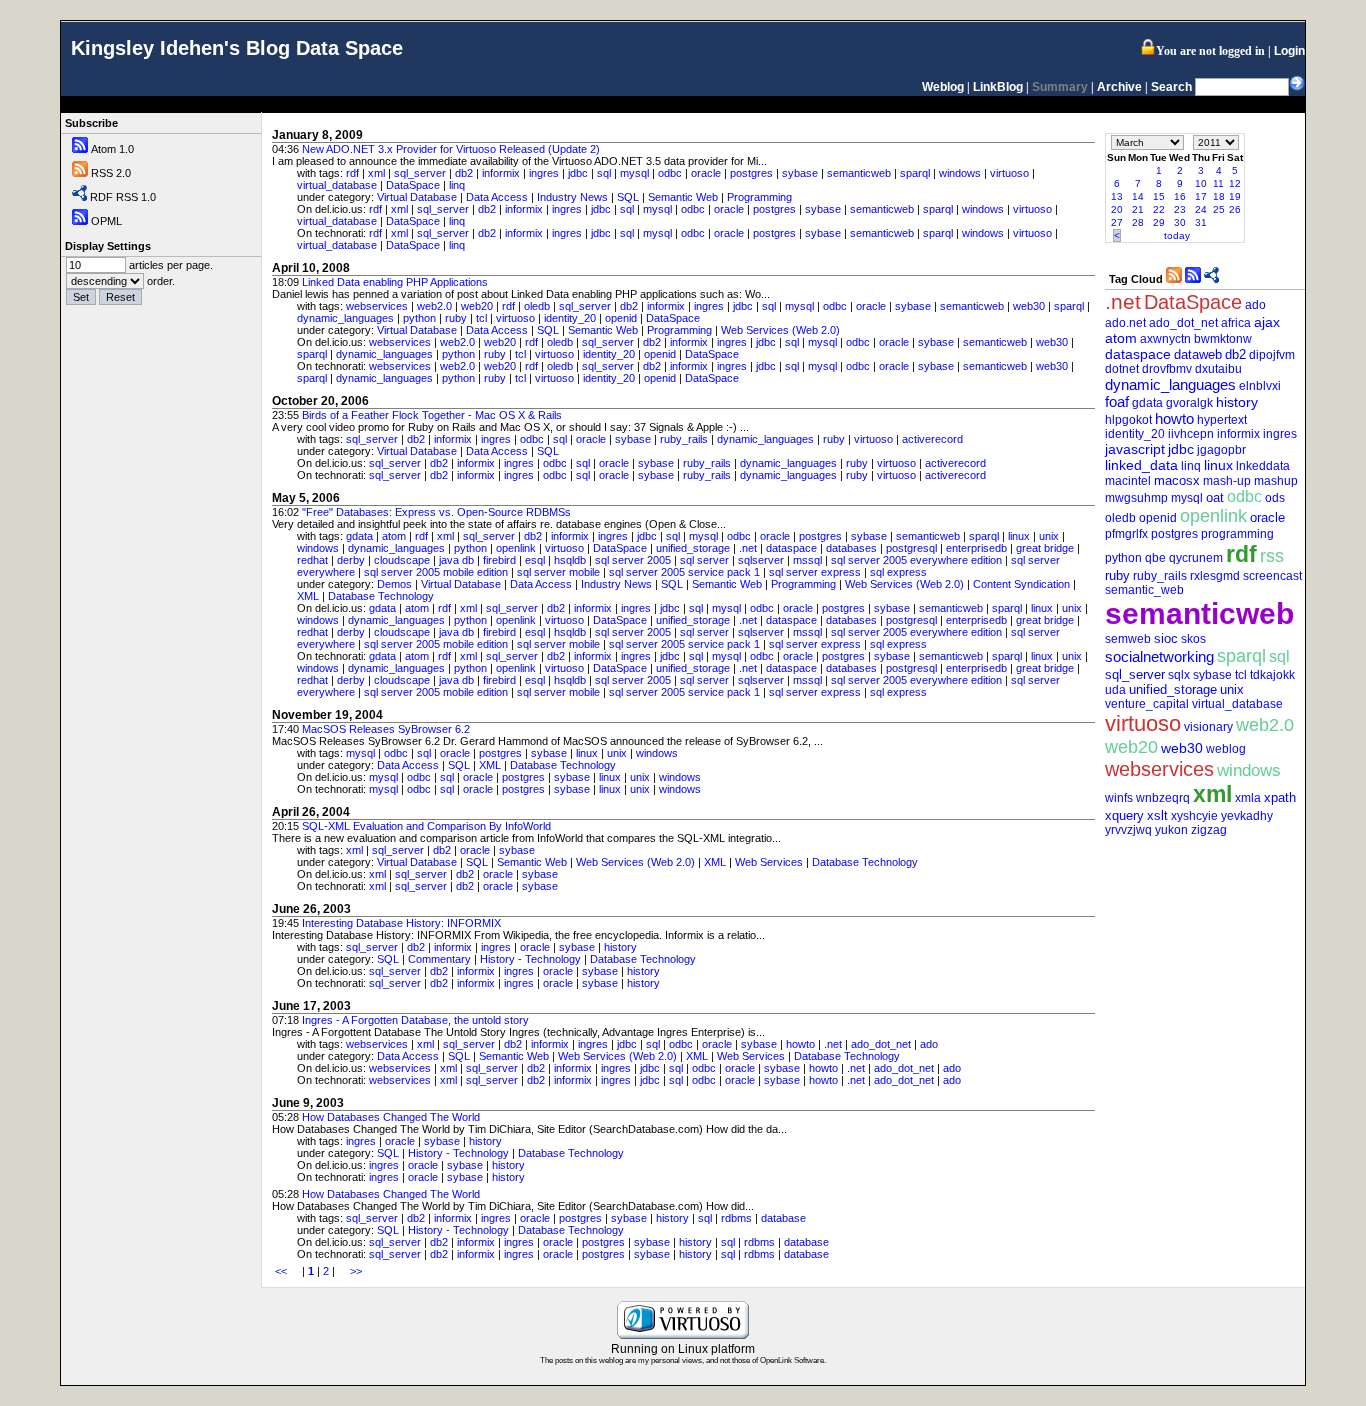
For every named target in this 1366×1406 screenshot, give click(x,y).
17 (1201, 196)
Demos (394, 584)
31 (1201, 222)
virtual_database (337, 185)
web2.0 (434, 306)
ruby (456, 318)
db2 (464, 173)
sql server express (815, 572)
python (419, 318)
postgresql (911, 548)
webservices (377, 306)
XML (308, 596)
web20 (477, 306)
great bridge (1045, 548)
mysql (634, 173)
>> (356, 1271)
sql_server (420, 173)
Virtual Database (417, 197)
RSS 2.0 (111, 173)
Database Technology (381, 596)
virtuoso (1009, 173)
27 (1117, 222)
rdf (352, 173)
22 (1159, 209)
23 (1180, 209)
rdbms (736, 1218)
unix (1049, 536)
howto (800, 1044)
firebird (499, 560)
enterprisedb (976, 548)
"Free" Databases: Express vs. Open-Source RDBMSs (436, 512)
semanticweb (859, 173)
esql (535, 560)
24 (1201, 209)
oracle (706, 173)
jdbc (578, 173)
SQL (628, 197)
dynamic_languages (345, 318)
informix (501, 173)
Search (1171, 87)
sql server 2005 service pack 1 (684, 572)
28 (1138, 222)
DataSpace (413, 185)
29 (1159, 222)
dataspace (791, 548)
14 (1138, 196)
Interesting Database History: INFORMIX (401, 923)
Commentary (439, 959)
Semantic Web (683, 197)
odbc (670, 173)
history (620, 947)
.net (748, 548)
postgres (751, 173)
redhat (312, 560)
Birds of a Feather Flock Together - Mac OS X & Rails (432, 415)
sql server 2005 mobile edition (436, 572)
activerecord (932, 439)
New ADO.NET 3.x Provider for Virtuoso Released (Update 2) (451, 149)
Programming (759, 197)
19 (1235, 196)
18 (1219, 196)
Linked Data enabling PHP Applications (395, 282)
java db (456, 560)
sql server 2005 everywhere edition (916, 560)
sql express (898, 572)
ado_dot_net (881, 1044)
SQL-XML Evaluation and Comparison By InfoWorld (426, 826)
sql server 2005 (633, 560)
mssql (807, 560)
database (783, 1218)
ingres (544, 173)
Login (1289, 51)
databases (851, 548)
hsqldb (570, 560)
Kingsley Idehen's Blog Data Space (237, 48)
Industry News (572, 197)
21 (1138, 209)
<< (281, 1271)
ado (929, 1044)
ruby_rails (684, 439)
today (1177, 235)
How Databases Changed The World (391, 1117)
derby (351, 560)
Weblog (943, 87)
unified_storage (693, 548)
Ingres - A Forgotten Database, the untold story (415, 1020)
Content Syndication (1021, 584)
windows (960, 173)
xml (376, 173)
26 (1235, 209)
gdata (359, 536)
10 (1201, 183)
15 (1159, 196)
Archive (1119, 87)
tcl (481, 318)
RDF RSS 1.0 (123, 197)
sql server (704, 560)
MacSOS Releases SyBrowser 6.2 (386, 729)
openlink (516, 548)
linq (457, 185)
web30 (1029, 306)
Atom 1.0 (112, 149)
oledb (537, 306)
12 (1235, 183)
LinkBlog (998, 87)
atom (394, 536)
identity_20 (570, 318)
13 (1117, 196)
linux (1019, 536)
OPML (106, 221)
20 (1117, 209)
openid (621, 318)
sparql (915, 173)
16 (1180, 196)
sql (604, 173)
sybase (800, 173)
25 (1219, 209)
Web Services (769, 862)
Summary (1060, 87)
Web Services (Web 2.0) (780, 330)
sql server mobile (558, 572)
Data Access (497, 197)
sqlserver (761, 560)
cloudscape (402, 560)
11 (1218, 183)
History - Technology (530, 959)
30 (1180, 222)
